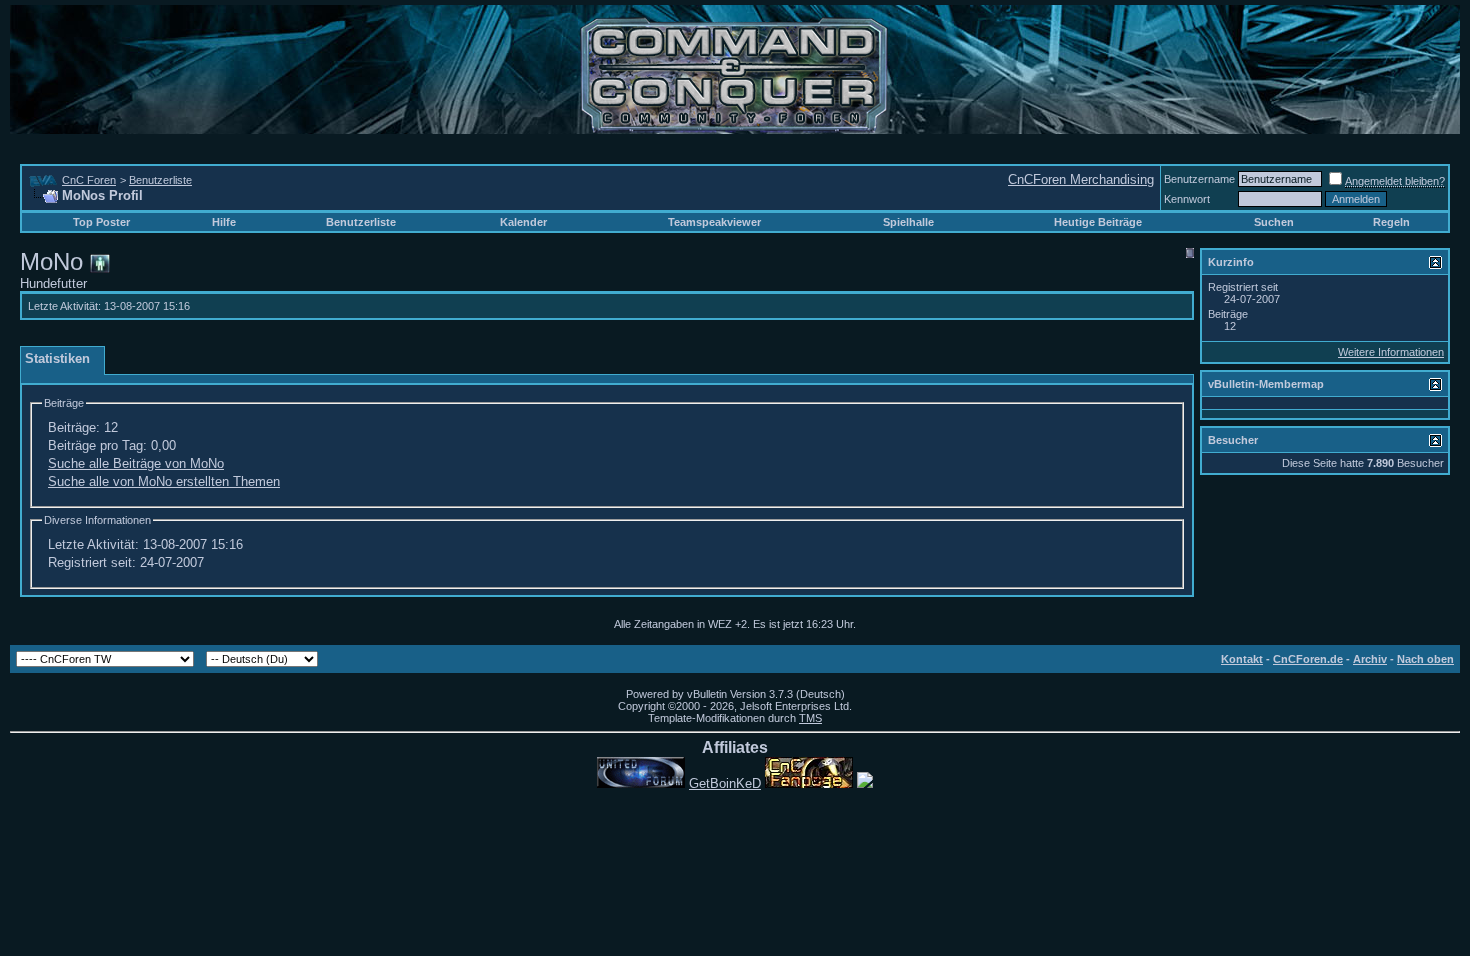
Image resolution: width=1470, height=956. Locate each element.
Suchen (1274, 222)
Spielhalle (908, 222)
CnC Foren (89, 180)
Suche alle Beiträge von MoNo (136, 463)
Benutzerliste (160, 180)
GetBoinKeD (725, 783)
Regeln (1391, 222)
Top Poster (101, 222)
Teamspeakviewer (714, 222)
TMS (810, 718)
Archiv (1370, 659)
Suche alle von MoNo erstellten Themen (164, 481)
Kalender (523, 222)
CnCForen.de (1308, 659)
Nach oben (1425, 659)
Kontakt (1242, 659)
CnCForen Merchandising (1081, 179)
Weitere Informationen (1391, 352)
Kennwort (1187, 199)
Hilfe (224, 222)
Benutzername (1199, 179)
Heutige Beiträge (1098, 222)
